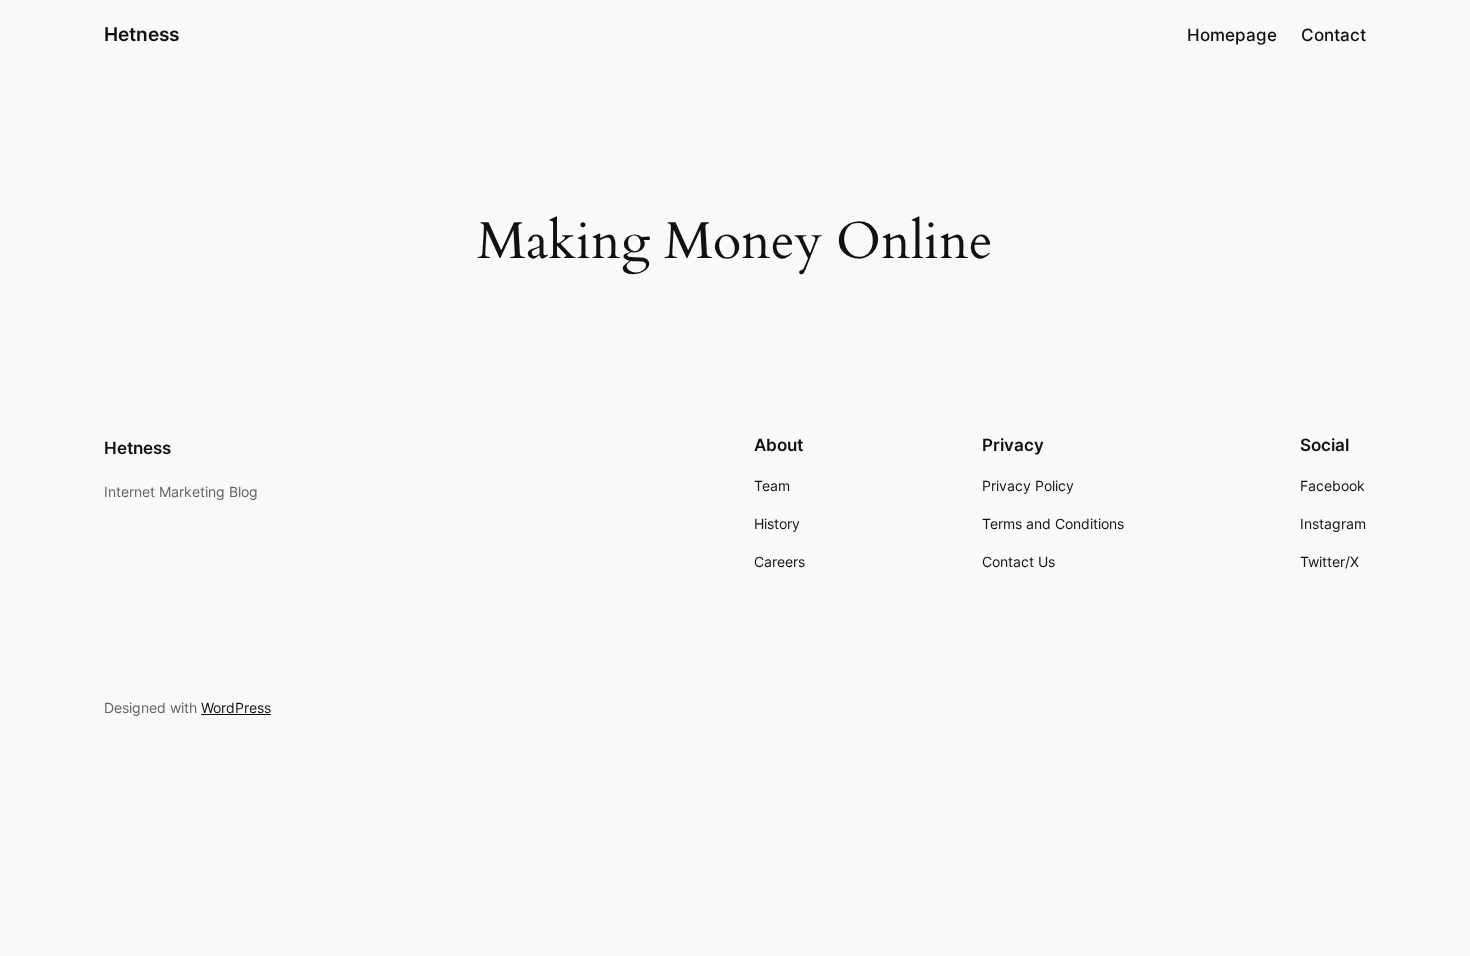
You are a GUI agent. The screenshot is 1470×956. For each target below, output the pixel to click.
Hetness (141, 34)
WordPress (236, 707)
